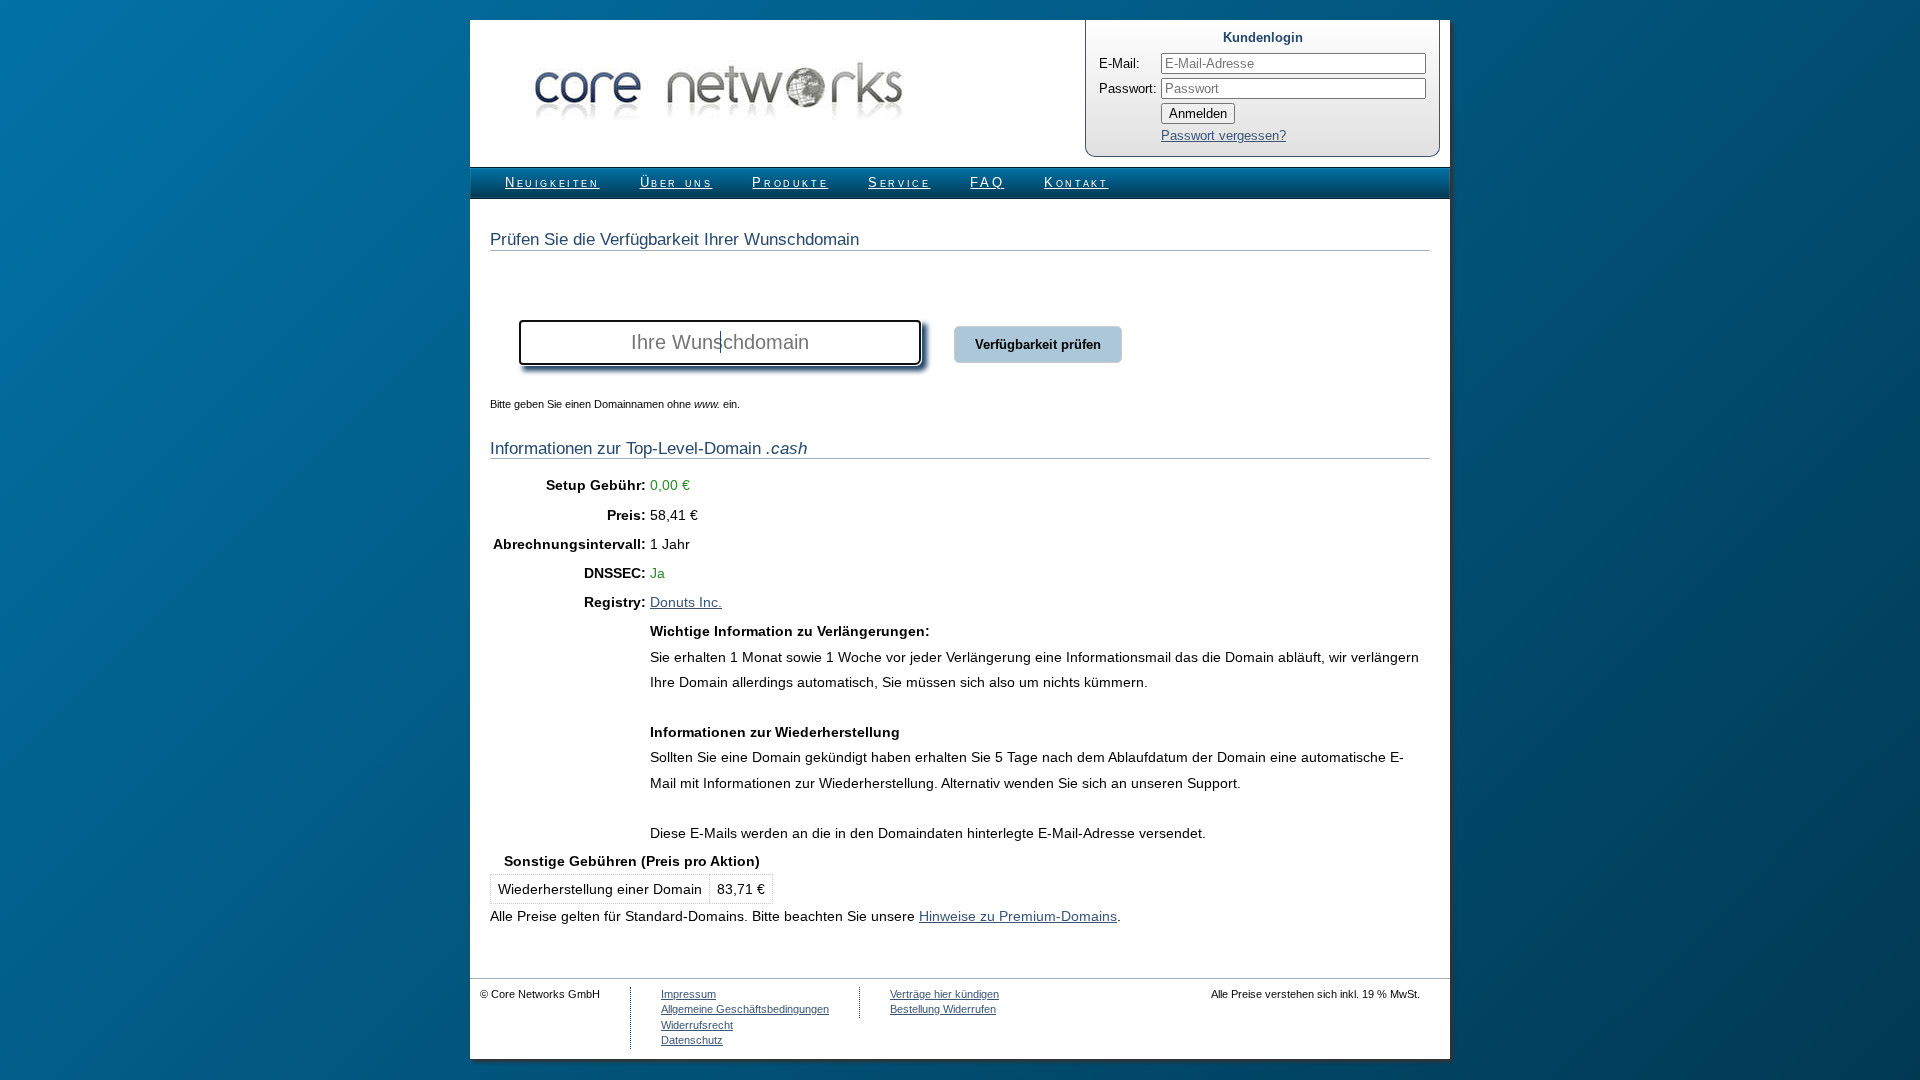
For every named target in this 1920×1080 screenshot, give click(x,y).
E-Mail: (1119, 63)
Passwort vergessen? (1223, 135)
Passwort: (1128, 88)
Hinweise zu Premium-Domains (1018, 916)
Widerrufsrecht (697, 1025)
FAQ (987, 182)
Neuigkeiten (552, 182)
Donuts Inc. (686, 602)
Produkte (790, 182)
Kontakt (1076, 182)
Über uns (676, 182)
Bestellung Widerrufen (943, 1009)
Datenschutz (692, 1040)
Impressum (688, 994)
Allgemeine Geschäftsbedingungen (745, 1009)
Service (899, 182)
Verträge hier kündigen (944, 994)
